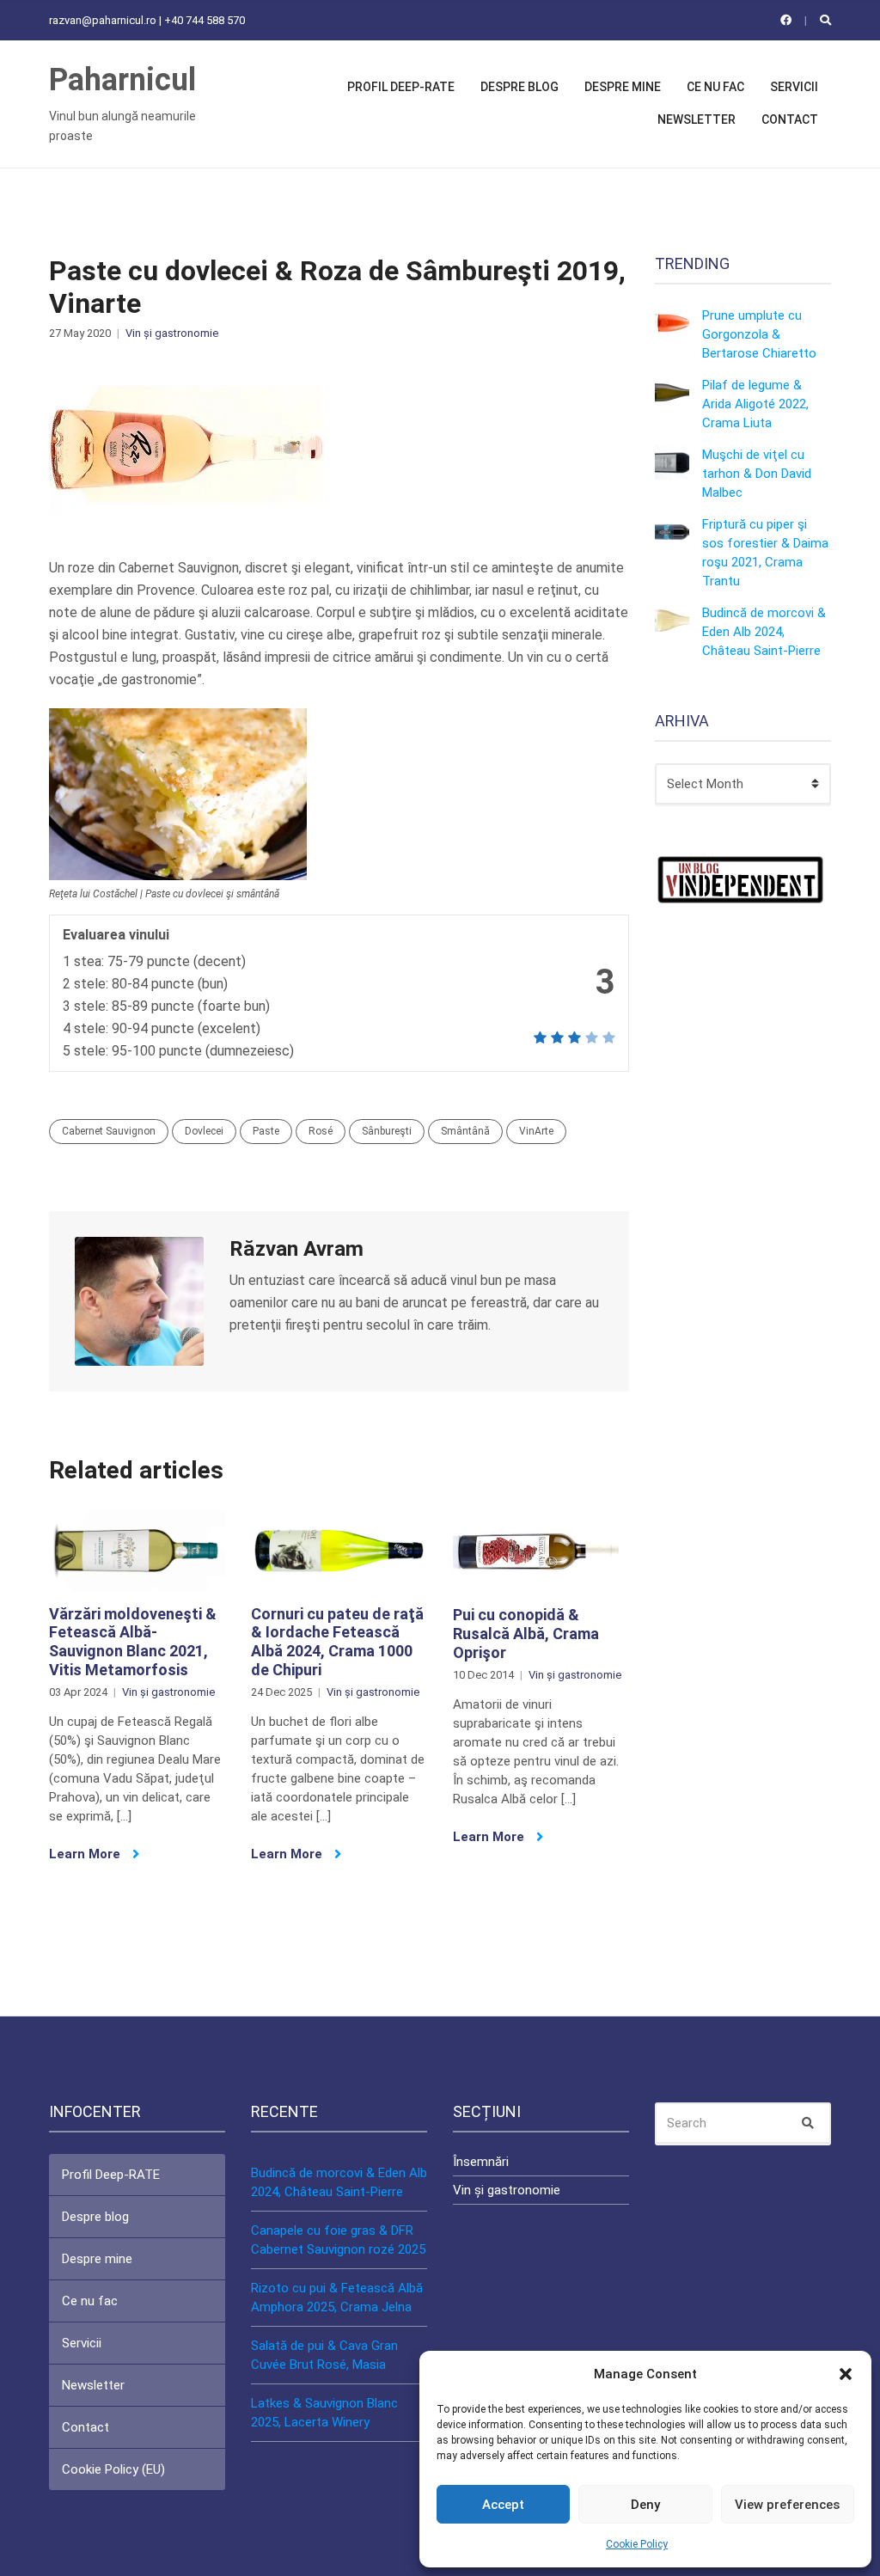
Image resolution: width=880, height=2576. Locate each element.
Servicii (794, 87)
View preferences (787, 2505)
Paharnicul (122, 80)
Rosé (321, 1131)
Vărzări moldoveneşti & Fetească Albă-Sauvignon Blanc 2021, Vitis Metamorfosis (133, 1642)
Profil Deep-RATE (401, 87)
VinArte (536, 1131)
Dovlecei (204, 1131)
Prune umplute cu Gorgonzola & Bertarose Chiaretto (759, 334)
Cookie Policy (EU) (113, 2469)
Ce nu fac (715, 87)
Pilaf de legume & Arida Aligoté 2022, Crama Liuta (755, 404)
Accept (503, 2505)
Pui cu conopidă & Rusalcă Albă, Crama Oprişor (526, 1633)
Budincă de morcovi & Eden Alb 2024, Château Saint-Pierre (764, 632)
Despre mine (623, 87)
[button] (846, 2374)
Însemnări (481, 2162)
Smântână (465, 1131)
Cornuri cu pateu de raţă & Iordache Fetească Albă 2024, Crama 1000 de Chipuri (337, 1642)
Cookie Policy (637, 2544)
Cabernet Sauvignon (109, 1131)
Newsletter (697, 119)
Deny (645, 2505)
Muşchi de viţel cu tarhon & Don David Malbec (757, 474)
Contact (790, 119)
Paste (266, 1131)
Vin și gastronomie (172, 333)
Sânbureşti (387, 1131)
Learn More (86, 1854)
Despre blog (519, 87)
